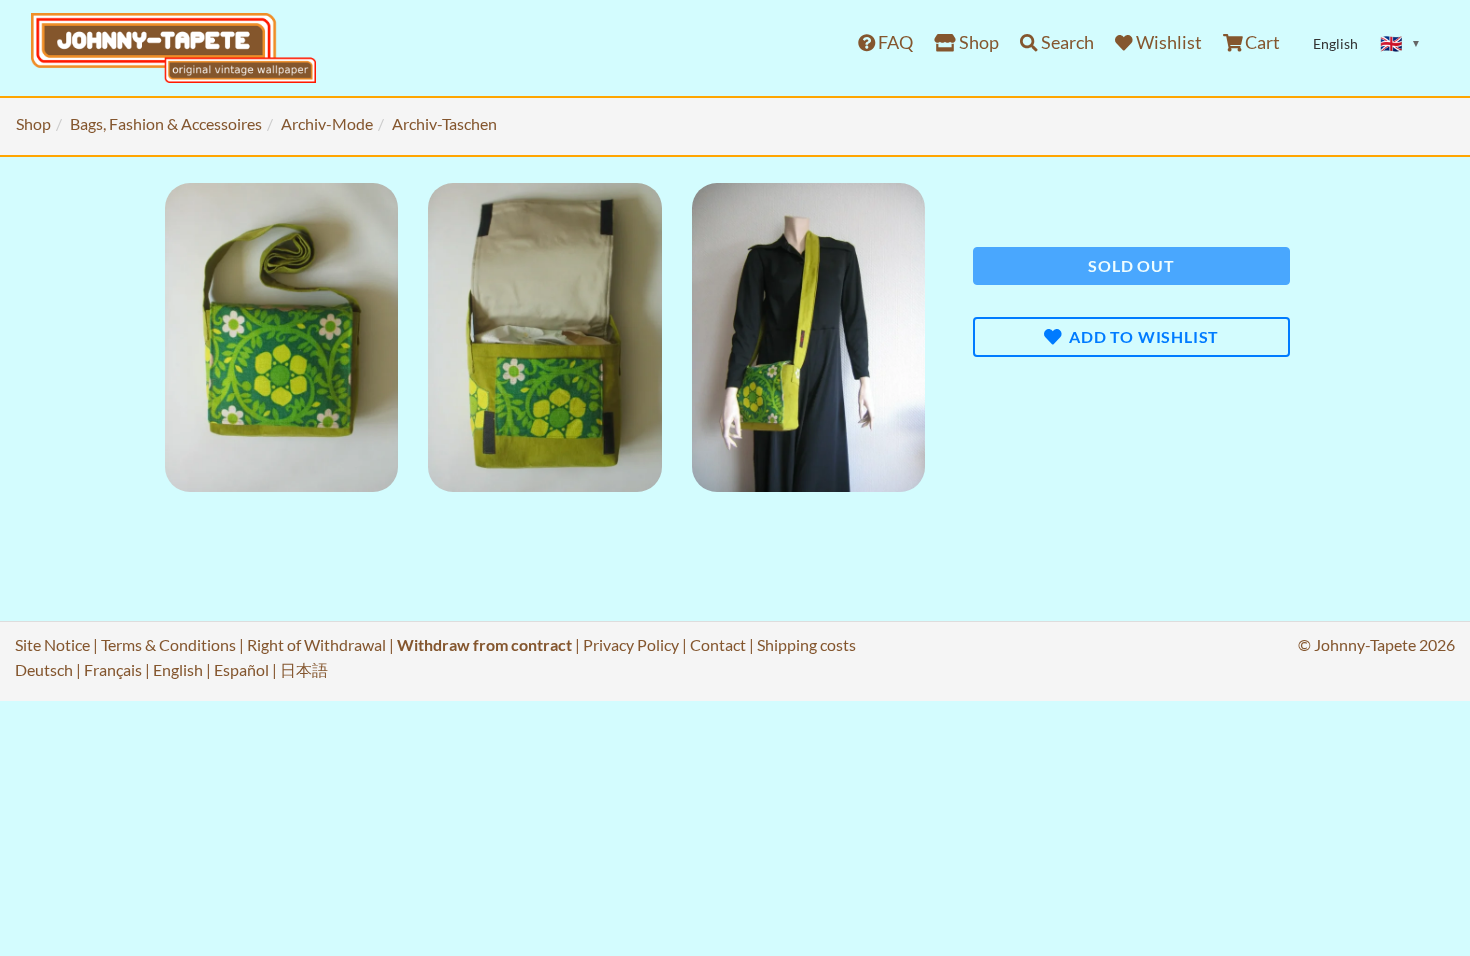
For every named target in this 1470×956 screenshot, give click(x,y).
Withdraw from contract (484, 644)
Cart (1261, 42)
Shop (977, 42)
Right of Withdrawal (316, 644)
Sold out (1131, 265)
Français (113, 669)
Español (241, 669)
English (178, 669)
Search (1066, 42)
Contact (718, 644)
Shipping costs (806, 644)
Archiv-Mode (327, 123)
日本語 (304, 669)
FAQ (894, 42)
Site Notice (52, 644)
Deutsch (44, 669)
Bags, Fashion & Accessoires (166, 123)
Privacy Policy (631, 644)
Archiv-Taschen (444, 123)
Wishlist (1167, 42)
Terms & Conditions (168, 644)
